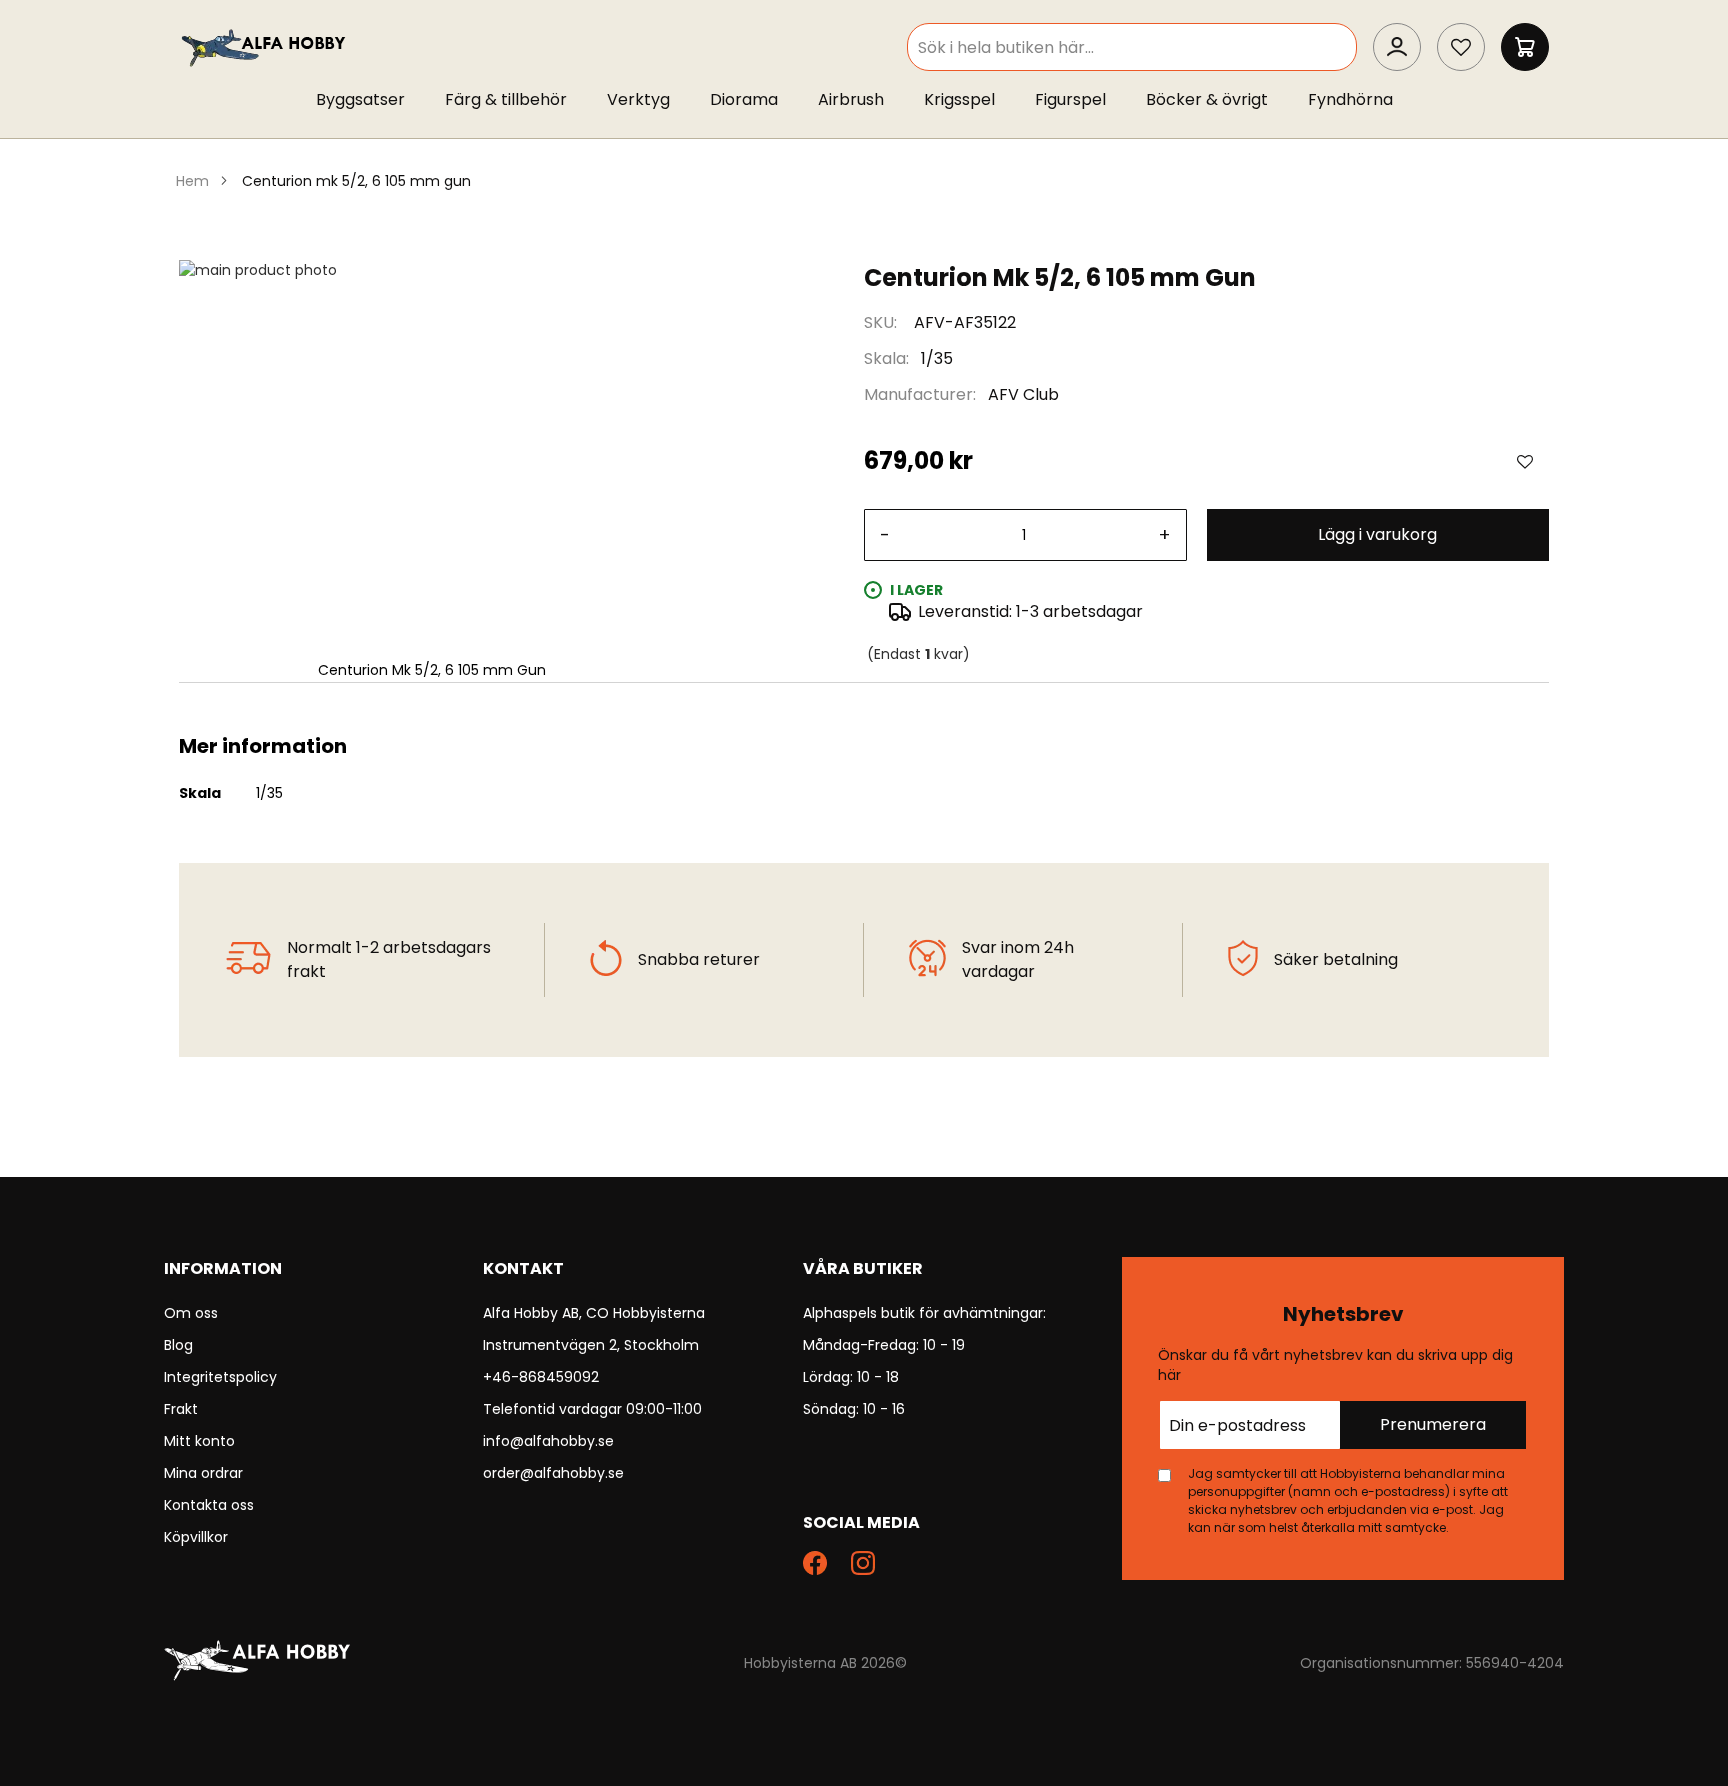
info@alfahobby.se (548, 1441)
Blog (178, 1345)
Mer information (864, 707)
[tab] (864, 707)
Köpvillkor (196, 1537)
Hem (192, 181)
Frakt (181, 1409)
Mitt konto (199, 1441)
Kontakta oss (209, 1505)
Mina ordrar (203, 1473)
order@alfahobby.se (553, 1473)
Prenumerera (1433, 1424)
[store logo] (265, 46)
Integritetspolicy (220, 1377)
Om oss (191, 1313)
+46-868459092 (541, 1377)
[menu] (864, 104)
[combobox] (1132, 47)
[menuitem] (370, 100)
